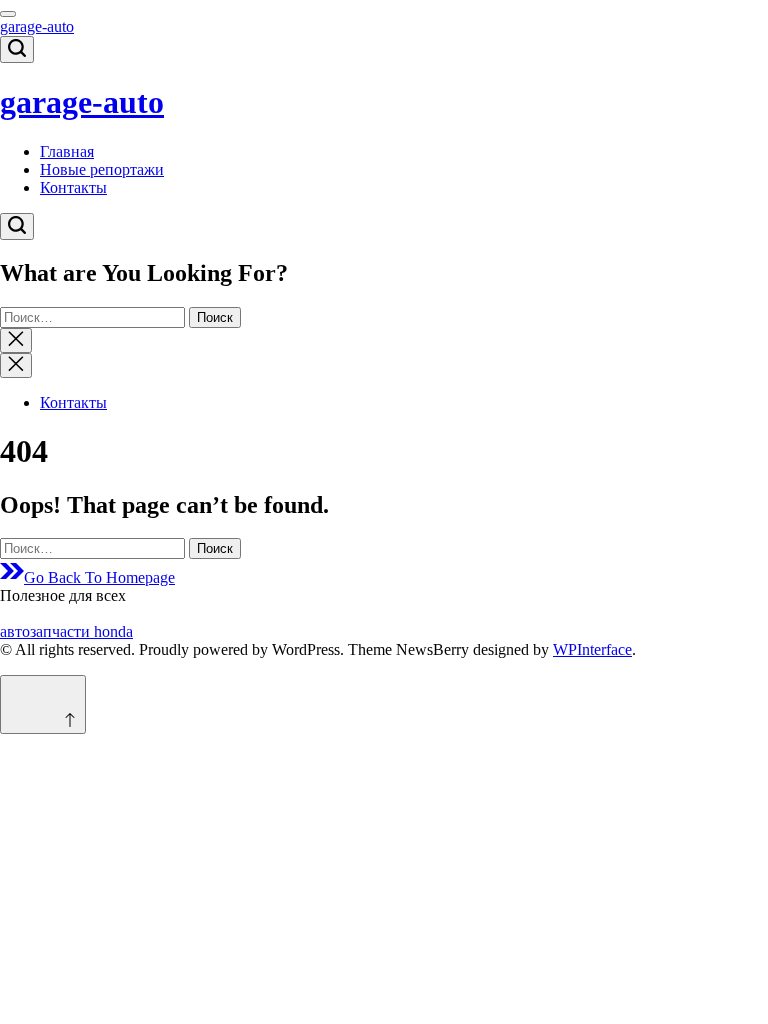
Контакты (73, 187)
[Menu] (8, 14)
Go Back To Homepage (99, 577)
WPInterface (592, 649)
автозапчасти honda (66, 631)
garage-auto (37, 26)
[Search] (17, 49)
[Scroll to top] (43, 704)
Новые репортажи (102, 169)
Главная (67, 151)
